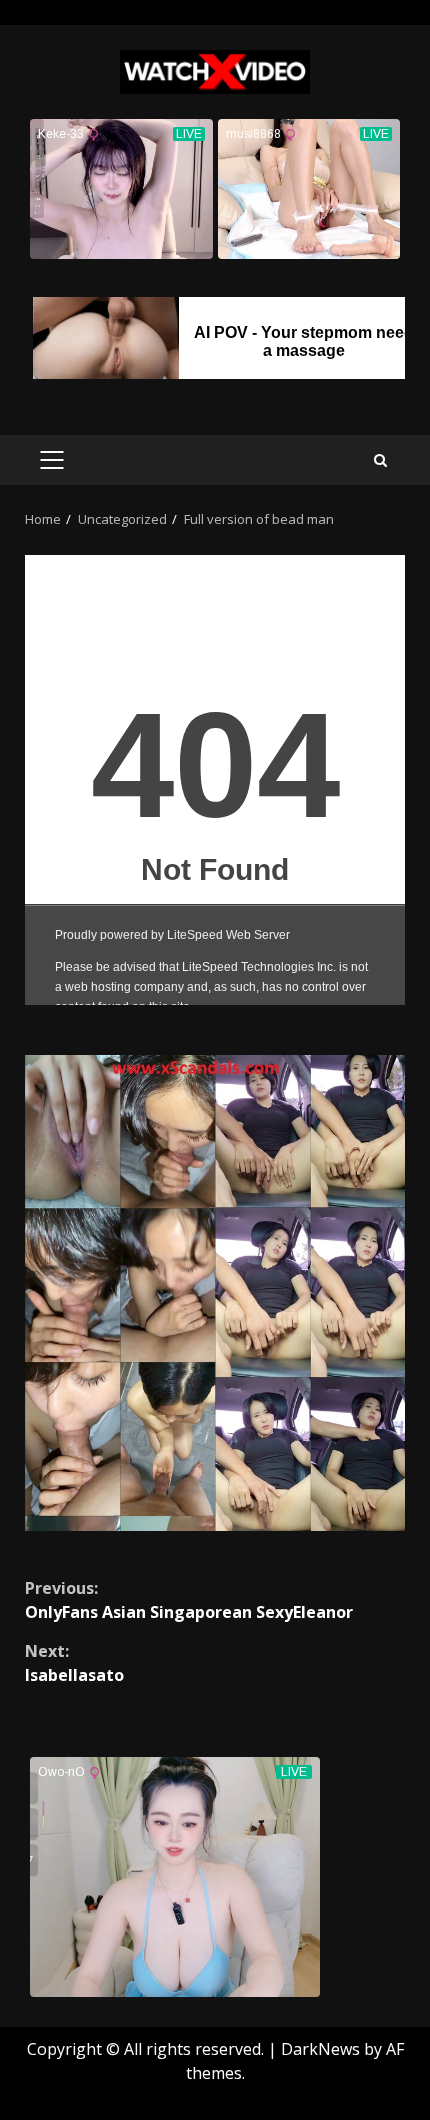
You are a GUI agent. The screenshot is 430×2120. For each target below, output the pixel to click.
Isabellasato (74, 1663)
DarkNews (320, 2049)
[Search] (380, 460)
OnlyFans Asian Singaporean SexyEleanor (189, 1600)
